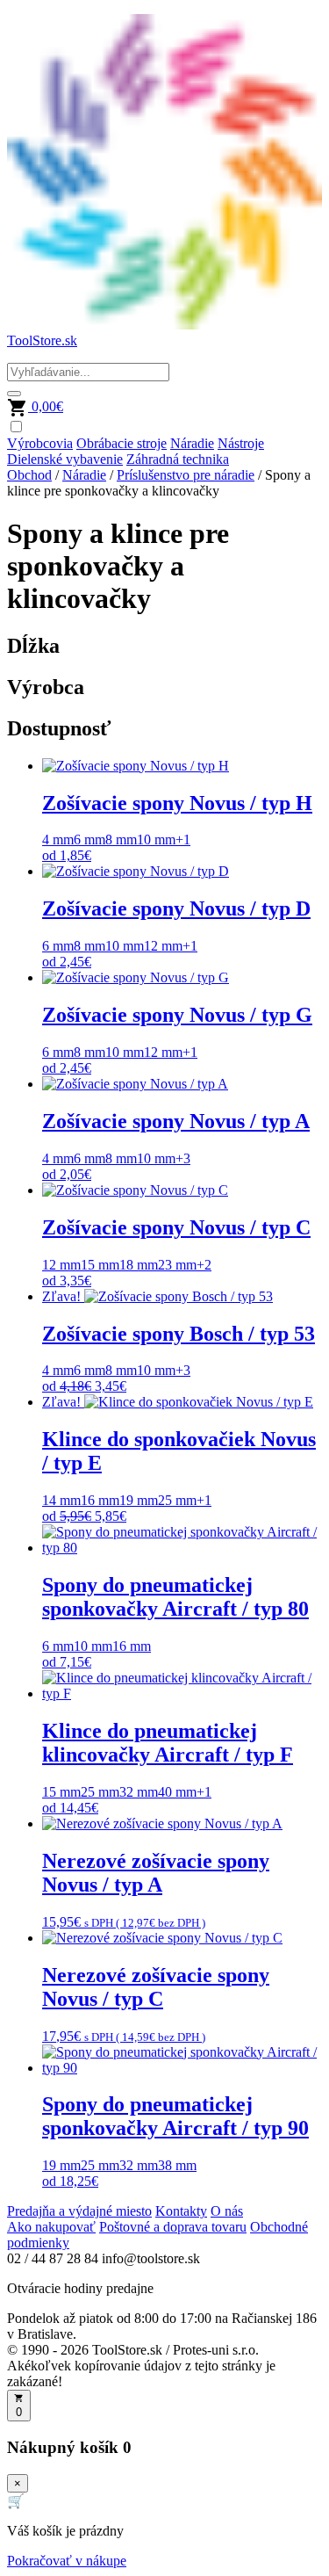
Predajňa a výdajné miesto (79, 2211)
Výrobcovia (40, 443)
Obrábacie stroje (122, 443)
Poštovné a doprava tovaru (173, 2227)
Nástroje (241, 443)
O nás (227, 2211)
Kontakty (181, 2211)
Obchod (29, 475)
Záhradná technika (178, 459)
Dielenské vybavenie (65, 459)
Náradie (192, 443)
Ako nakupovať (51, 2227)
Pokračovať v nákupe (67, 2561)
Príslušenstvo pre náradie (186, 475)
